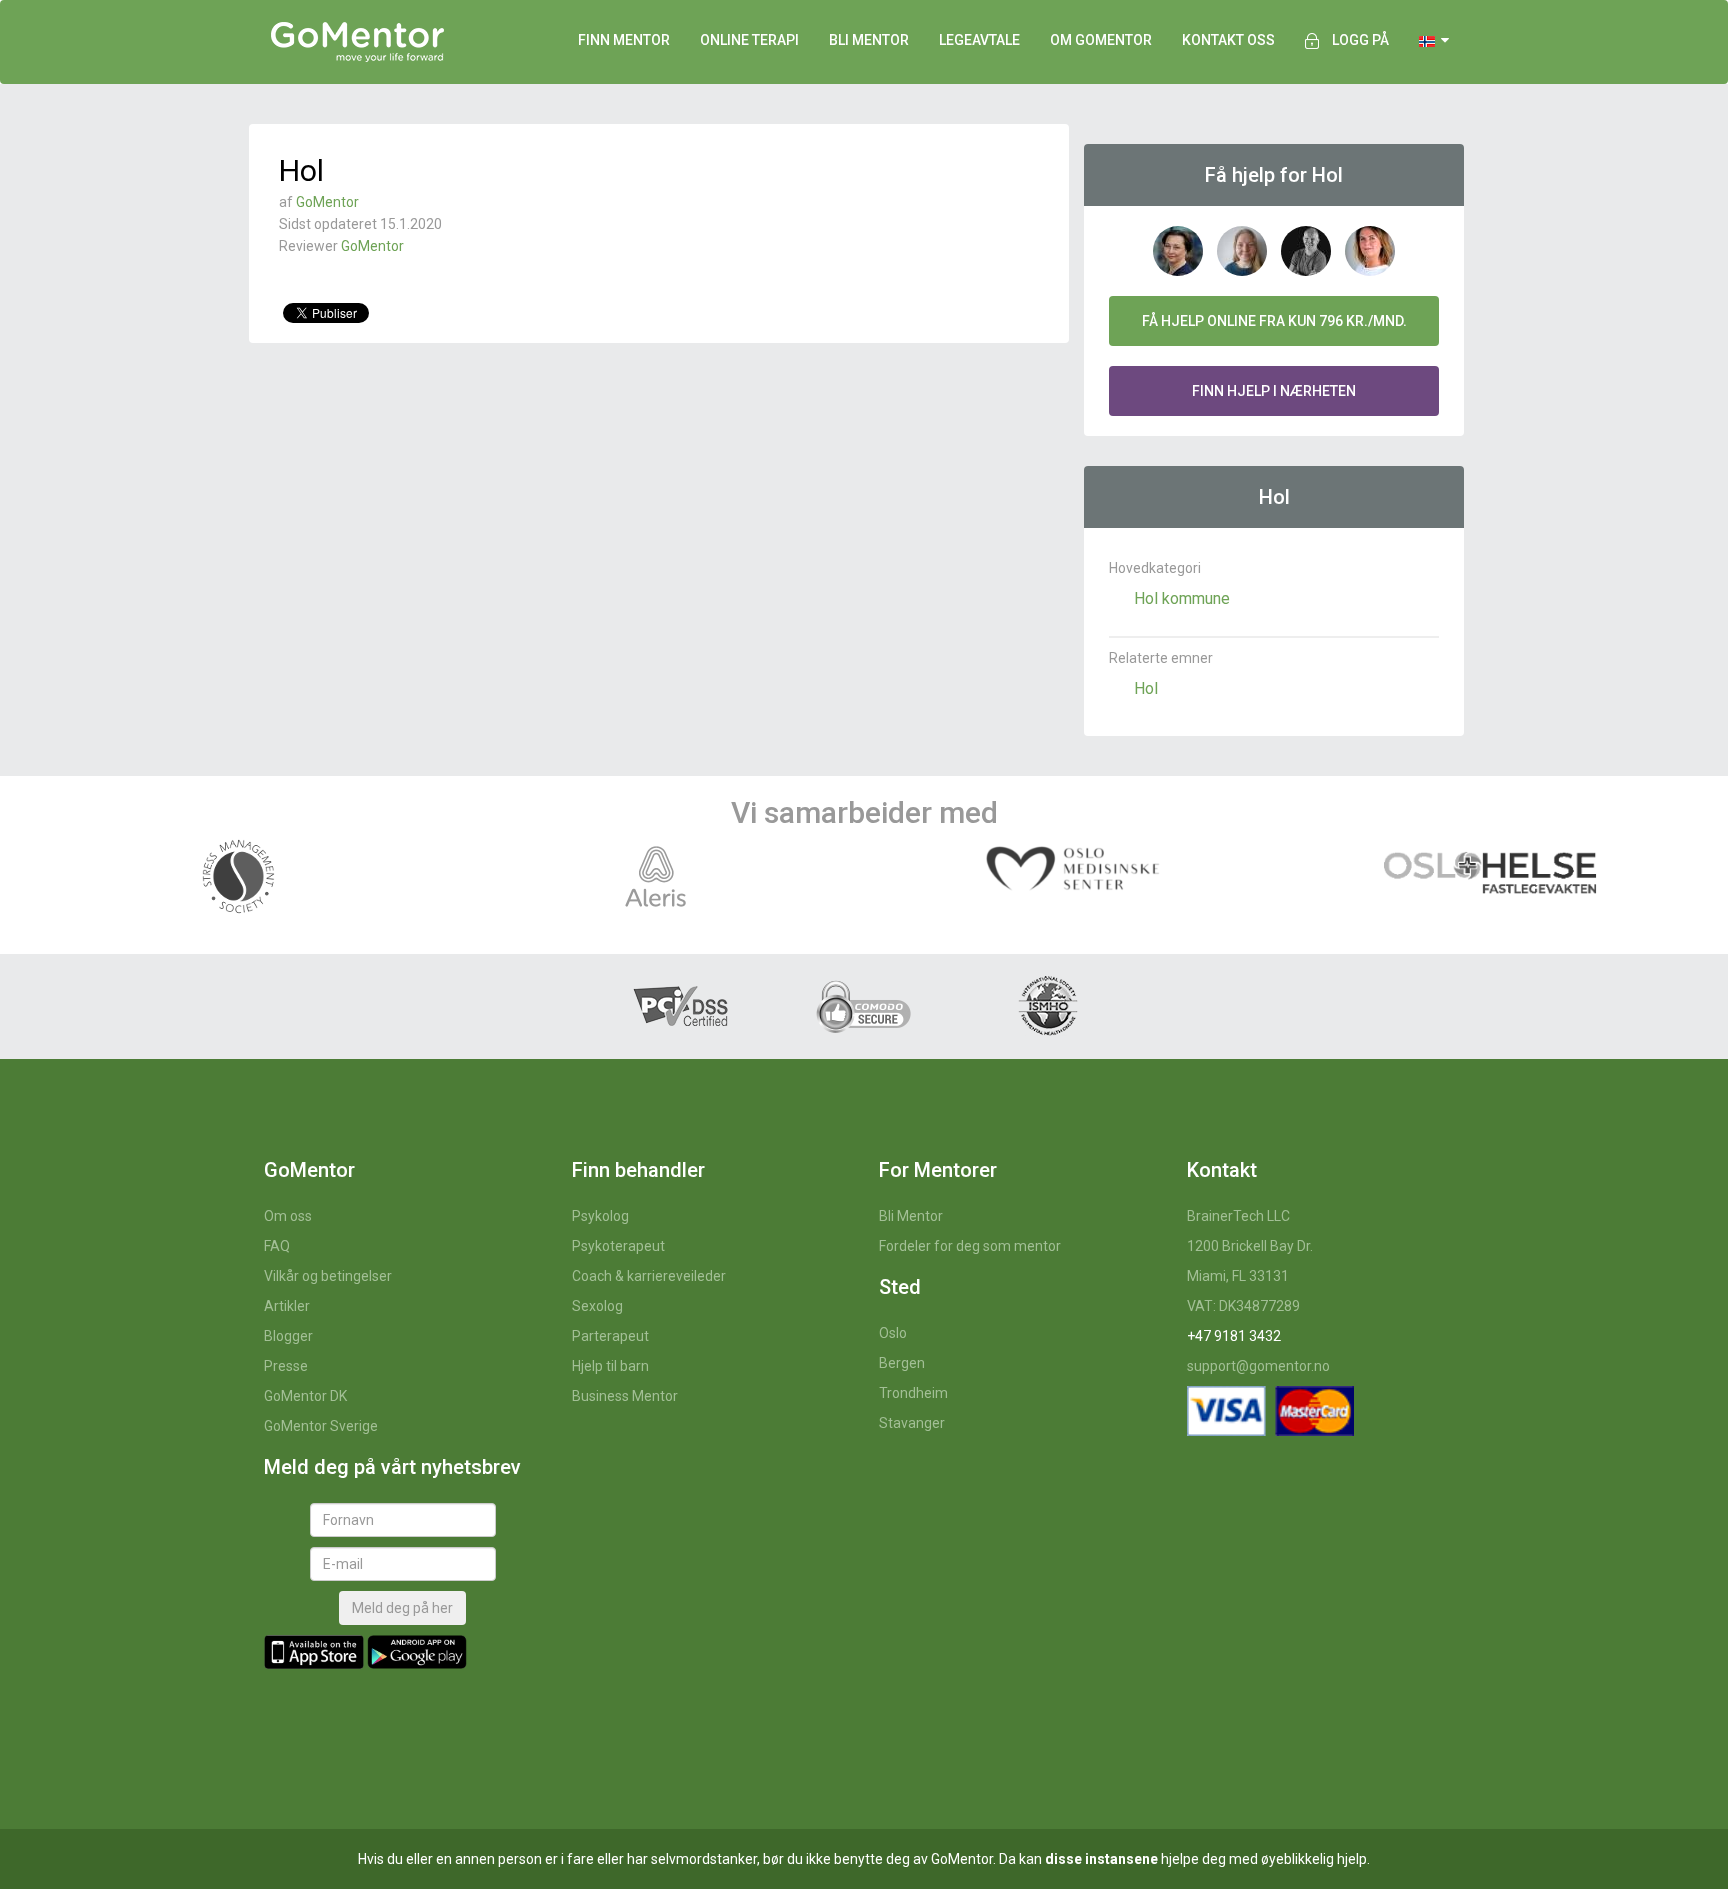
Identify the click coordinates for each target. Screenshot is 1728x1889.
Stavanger (912, 1423)
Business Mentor (625, 1396)
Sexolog (597, 1306)
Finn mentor (624, 40)
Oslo (893, 1333)
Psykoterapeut (618, 1246)
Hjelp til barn (610, 1366)
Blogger (288, 1336)
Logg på (1360, 40)
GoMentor (327, 202)
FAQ (277, 1246)
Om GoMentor (1101, 40)
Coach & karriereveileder (649, 1276)
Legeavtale (979, 40)
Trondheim (913, 1393)
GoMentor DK (305, 1396)
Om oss (288, 1216)
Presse (286, 1366)
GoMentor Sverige (321, 1426)
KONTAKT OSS (1228, 40)
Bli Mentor (911, 1216)
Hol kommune (1182, 598)
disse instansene (1101, 1859)
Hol (1146, 688)
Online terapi (749, 40)
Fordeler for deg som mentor (970, 1246)
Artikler (287, 1306)
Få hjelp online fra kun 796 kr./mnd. (1274, 321)
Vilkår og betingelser (328, 1276)
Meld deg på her (402, 1608)
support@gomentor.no (1258, 1366)
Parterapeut (610, 1336)
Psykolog (600, 1216)
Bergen (902, 1363)
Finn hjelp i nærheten (1274, 391)
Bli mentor (869, 40)
